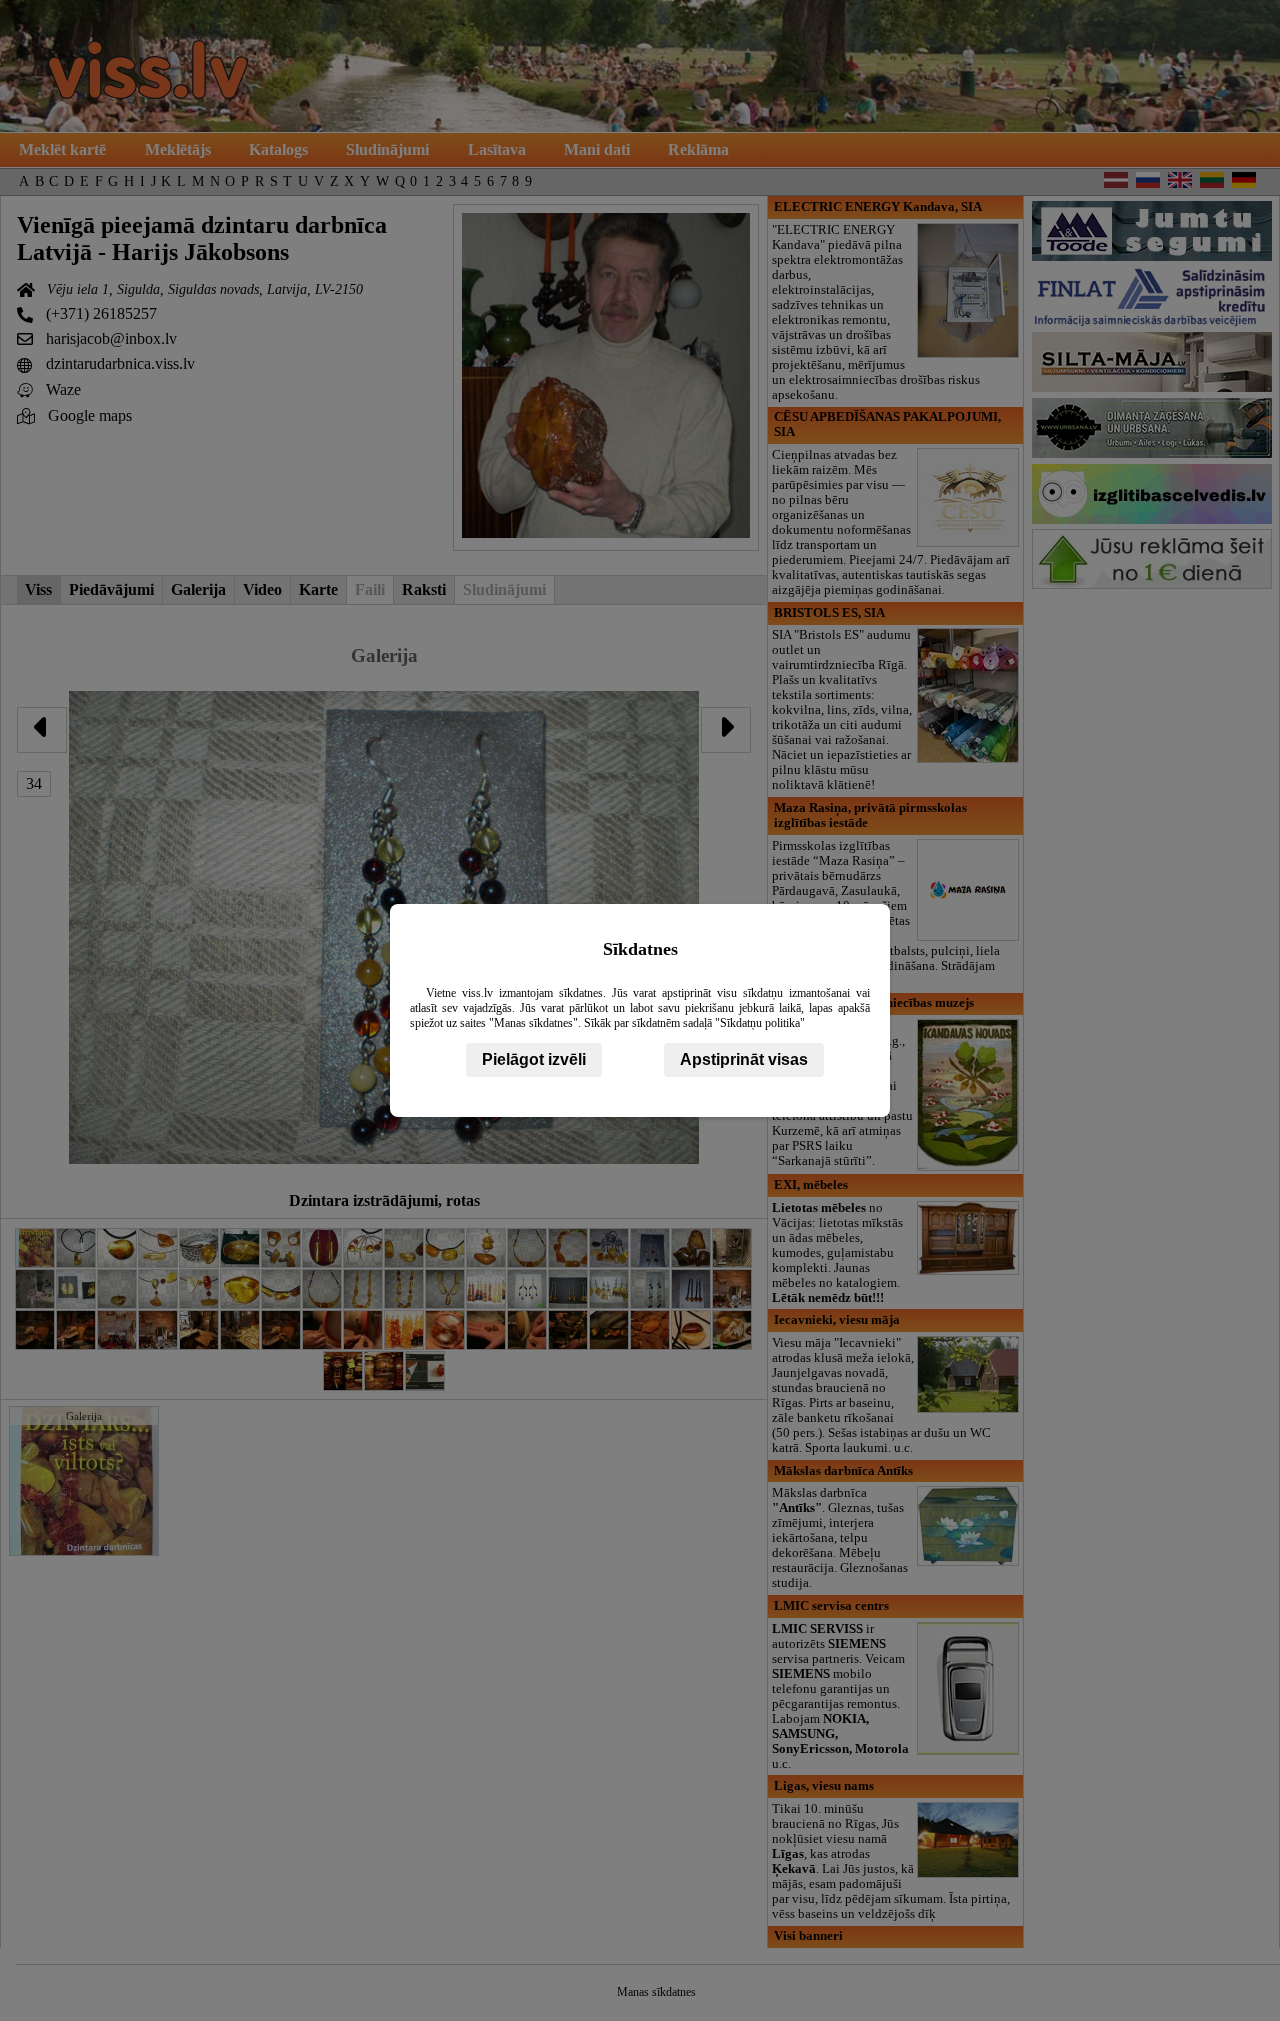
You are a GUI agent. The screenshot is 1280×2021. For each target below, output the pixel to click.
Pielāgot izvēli (534, 1059)
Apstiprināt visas (744, 1059)
